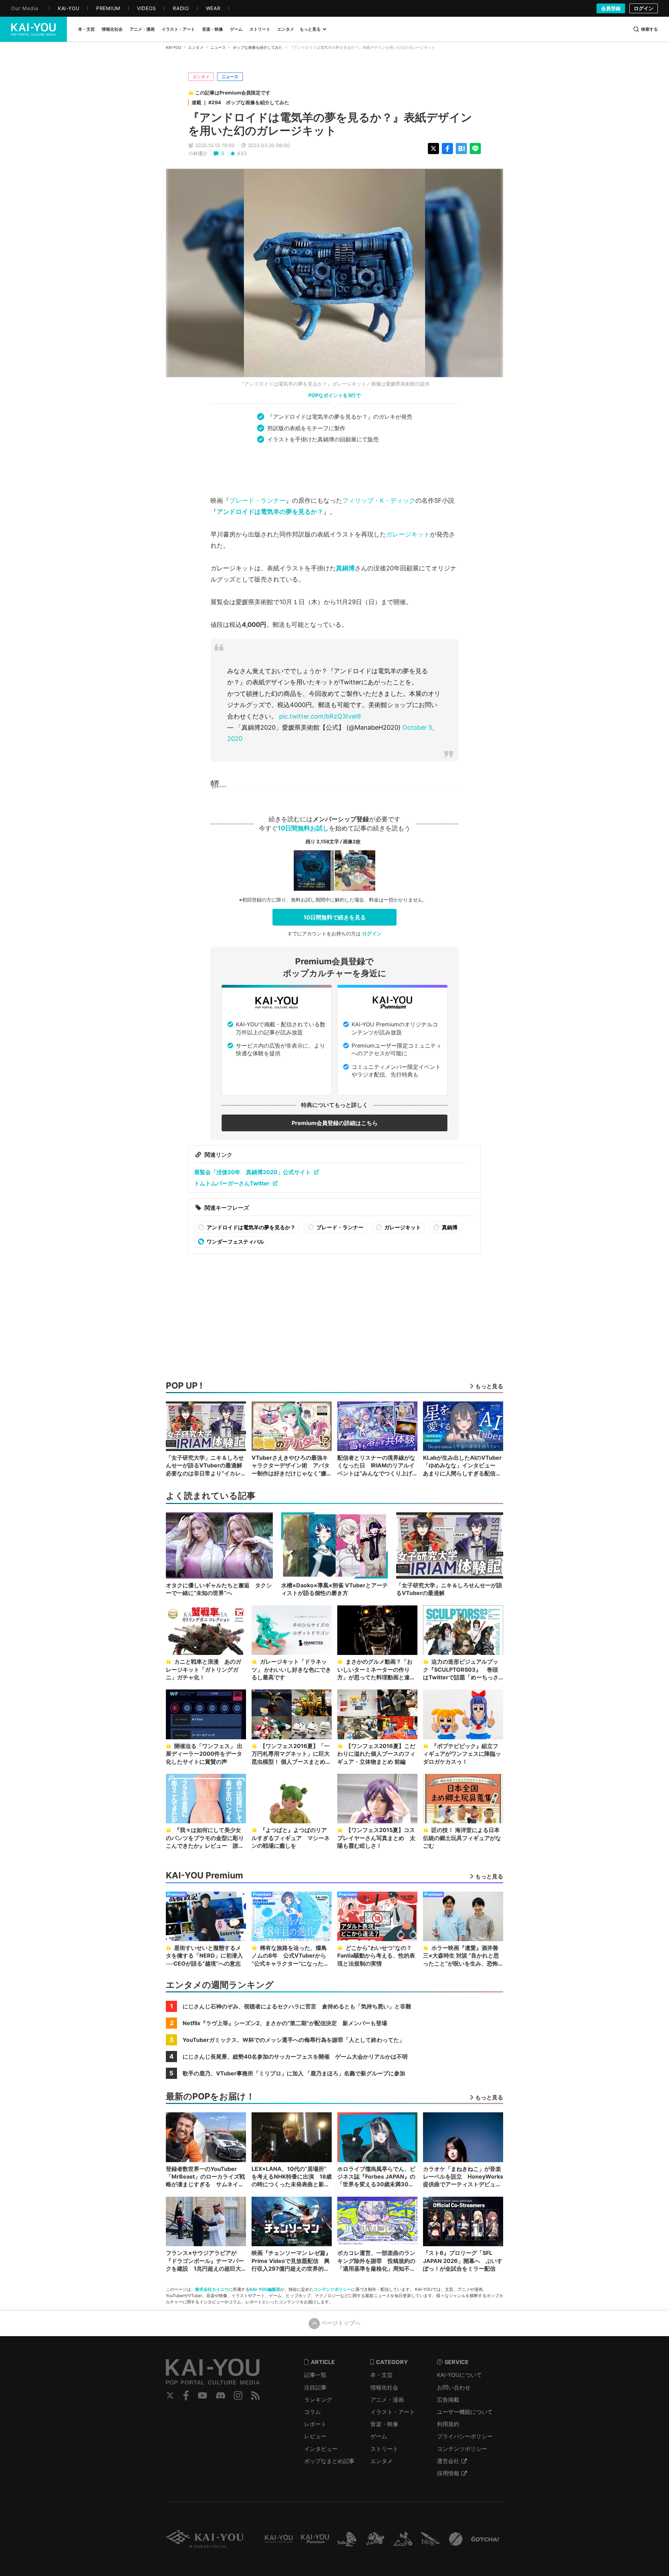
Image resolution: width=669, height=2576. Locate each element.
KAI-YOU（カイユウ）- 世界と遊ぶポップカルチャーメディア (33, 29)
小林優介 (198, 153)
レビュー (315, 2436)
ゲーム (379, 2436)
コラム (313, 2412)
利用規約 (448, 2424)
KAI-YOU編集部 (265, 2289)
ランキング (318, 2400)
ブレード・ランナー (257, 500)
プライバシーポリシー (465, 2436)
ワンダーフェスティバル (235, 1242)
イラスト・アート (393, 2412)
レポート (315, 2424)
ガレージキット (408, 534)
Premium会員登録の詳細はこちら (335, 1123)
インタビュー (321, 2449)
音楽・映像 (384, 2424)
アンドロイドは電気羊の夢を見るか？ (270, 512)
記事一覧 (315, 2375)
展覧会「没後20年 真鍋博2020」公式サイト (252, 1172)
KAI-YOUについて (459, 2375)
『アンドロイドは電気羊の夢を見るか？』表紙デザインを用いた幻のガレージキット (330, 124)
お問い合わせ (454, 2387)
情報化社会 (384, 2387)
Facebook (186, 2395)
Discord (221, 2395)
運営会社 (448, 2461)
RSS (256, 2395)
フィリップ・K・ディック (379, 500)
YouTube (202, 2395)
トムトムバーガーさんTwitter (232, 1183)
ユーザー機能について (465, 2412)
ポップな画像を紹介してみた (258, 47)
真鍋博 (345, 568)
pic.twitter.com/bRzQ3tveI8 (320, 716)
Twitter (170, 2395)
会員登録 (611, 8)
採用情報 (448, 2473)
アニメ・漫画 (387, 2400)
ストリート (384, 2449)
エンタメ (196, 47)
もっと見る (310, 29)
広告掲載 (448, 2400)
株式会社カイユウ (212, 2289)
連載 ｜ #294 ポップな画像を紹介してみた (240, 102)
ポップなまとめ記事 (329, 2461)
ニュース (218, 47)
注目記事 (315, 2387)
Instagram (238, 2395)
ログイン (644, 8)
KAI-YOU (174, 47)
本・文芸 (382, 2375)
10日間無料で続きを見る (335, 917)
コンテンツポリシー (332, 2289)
